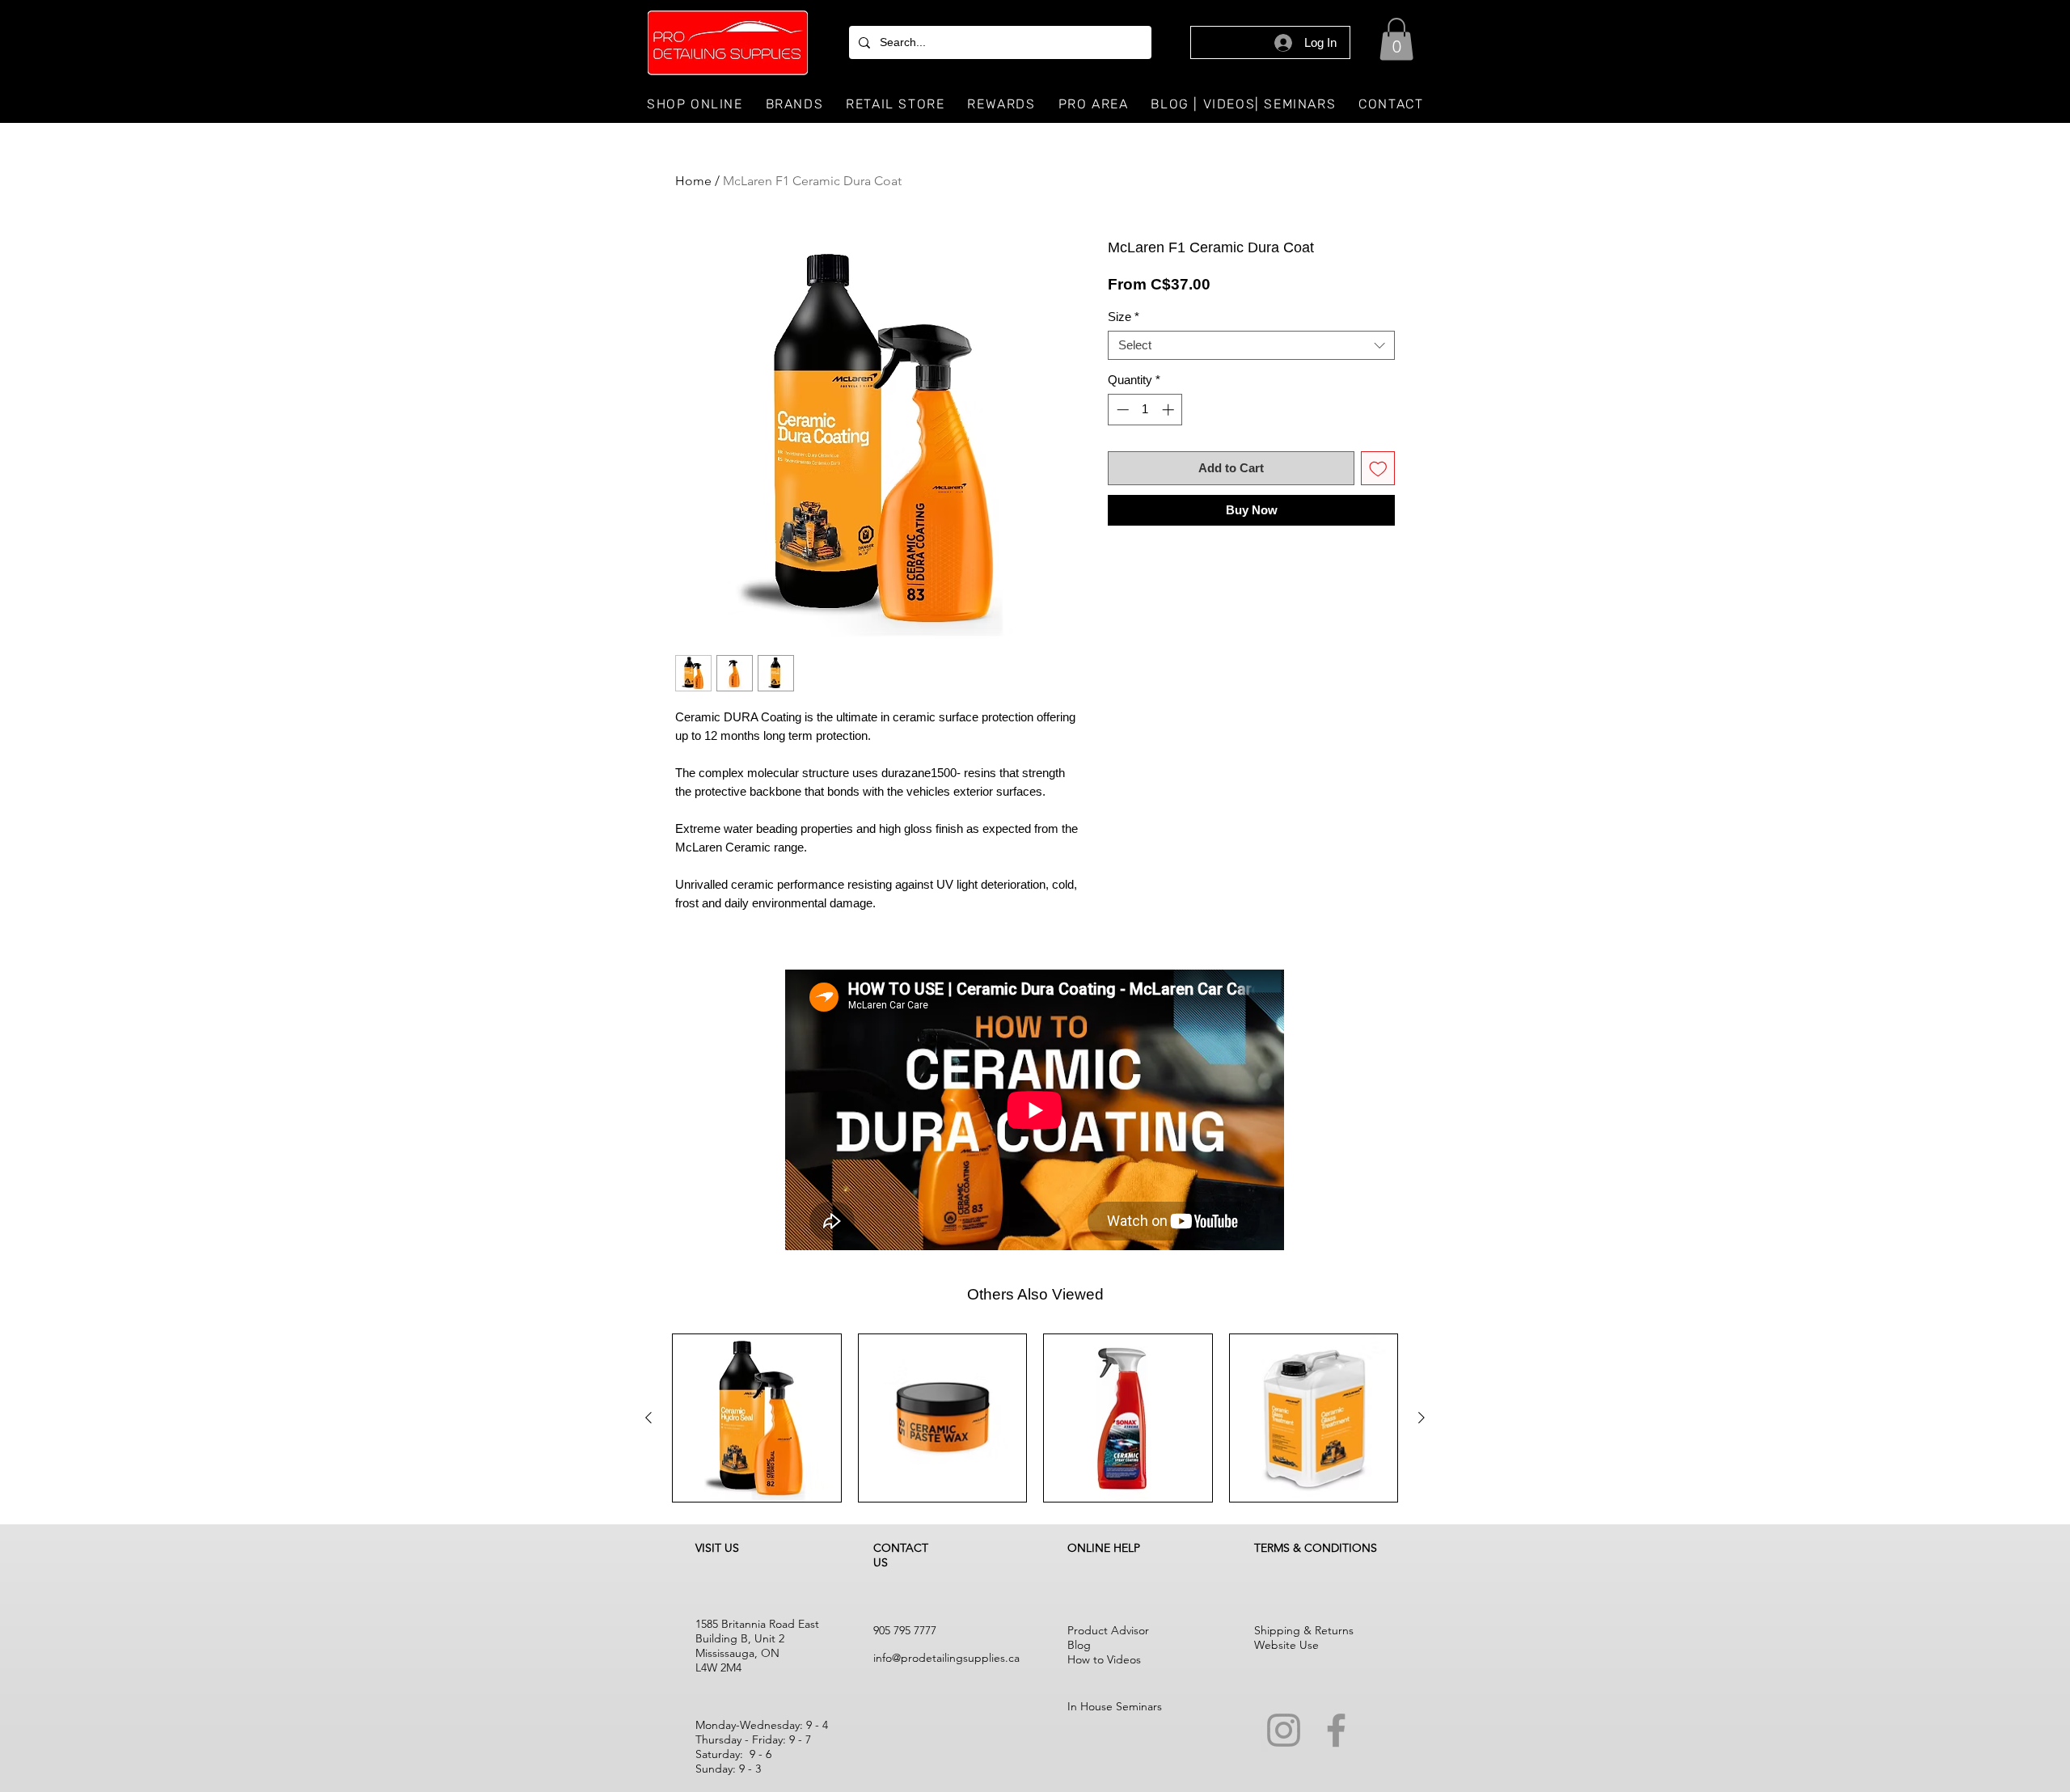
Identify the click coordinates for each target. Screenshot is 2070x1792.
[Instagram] (1284, 1730)
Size (1124, 317)
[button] (1396, 39)
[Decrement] (1121, 410)
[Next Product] (1422, 1418)
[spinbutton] (1145, 410)
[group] (1035, 1418)
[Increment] (1170, 410)
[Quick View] (757, 1418)
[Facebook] (1336, 1730)
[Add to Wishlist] (1378, 469)
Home (693, 181)
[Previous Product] (648, 1418)
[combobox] (1251, 345)
